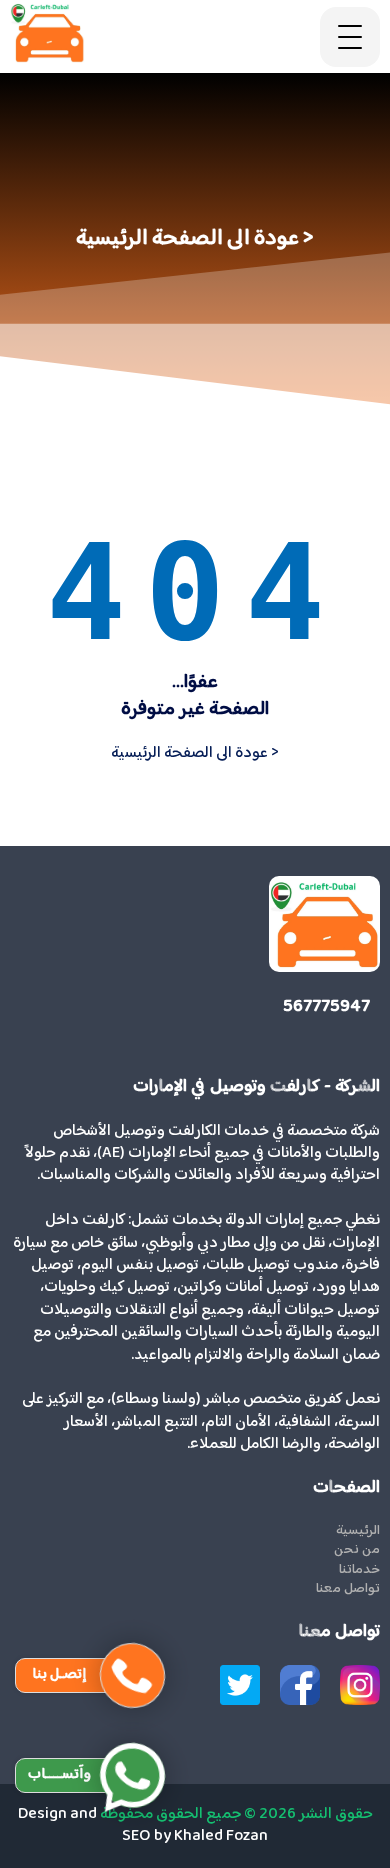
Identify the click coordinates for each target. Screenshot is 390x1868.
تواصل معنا (348, 1590)
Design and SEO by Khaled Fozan (143, 1825)
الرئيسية (358, 1532)
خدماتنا (359, 1571)
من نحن (357, 1551)
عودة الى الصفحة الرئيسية (195, 753)
